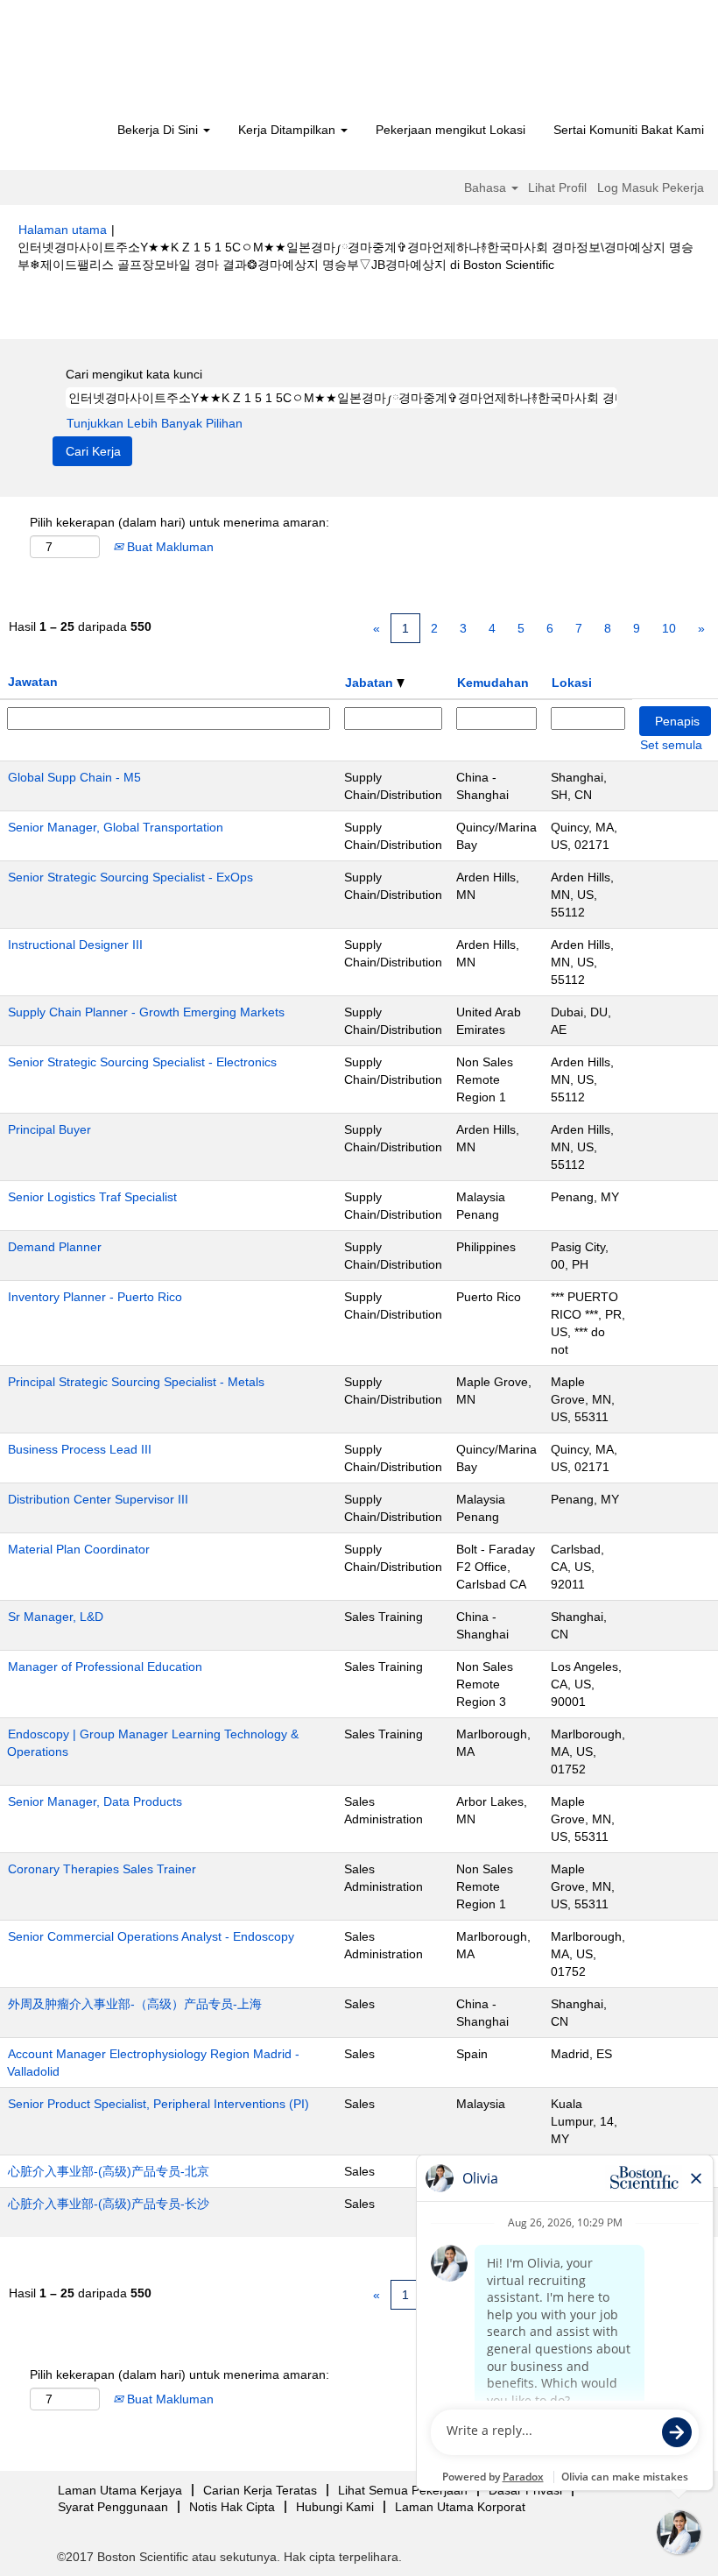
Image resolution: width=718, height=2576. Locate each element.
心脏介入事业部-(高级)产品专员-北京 (109, 2171)
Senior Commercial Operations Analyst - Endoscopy (151, 1936)
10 (669, 628)
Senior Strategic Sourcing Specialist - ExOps (130, 877)
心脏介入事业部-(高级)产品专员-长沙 (109, 2204)
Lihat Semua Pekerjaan (403, 2490)
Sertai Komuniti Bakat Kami (629, 130)
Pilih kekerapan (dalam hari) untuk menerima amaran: (179, 522)
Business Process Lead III (80, 1449)
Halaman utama (63, 230)
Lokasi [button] (572, 683)
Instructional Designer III (75, 945)
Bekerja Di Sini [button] (159, 130)
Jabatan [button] (371, 683)
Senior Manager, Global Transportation (116, 827)
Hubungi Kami (335, 2507)
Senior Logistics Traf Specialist (92, 1197)
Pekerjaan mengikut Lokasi (451, 130)
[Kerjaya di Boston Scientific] (119, 63)
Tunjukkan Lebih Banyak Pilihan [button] (155, 423)
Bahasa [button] (487, 188)
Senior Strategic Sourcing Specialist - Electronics (142, 1062)
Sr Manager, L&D (56, 1617)
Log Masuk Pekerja (651, 188)
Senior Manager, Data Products (95, 1801)
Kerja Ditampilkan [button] (289, 130)
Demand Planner (55, 1247)
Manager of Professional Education (105, 1667)
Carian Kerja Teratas (260, 2490)
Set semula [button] (671, 745)
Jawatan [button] (33, 682)
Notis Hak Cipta (232, 2507)
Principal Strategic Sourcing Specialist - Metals (136, 1382)
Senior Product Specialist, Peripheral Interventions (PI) (158, 2104)
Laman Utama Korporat (460, 2507)
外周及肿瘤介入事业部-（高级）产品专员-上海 (135, 2004)
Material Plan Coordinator (79, 1549)
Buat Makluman (169, 547)
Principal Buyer (49, 1129)
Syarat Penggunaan (113, 2507)
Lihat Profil (557, 188)
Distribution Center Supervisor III (98, 1499)
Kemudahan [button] (493, 683)
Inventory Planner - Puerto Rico (95, 1297)
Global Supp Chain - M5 (74, 777)
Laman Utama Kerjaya (120, 2490)
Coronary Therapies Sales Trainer (102, 1869)
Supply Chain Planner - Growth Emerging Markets (146, 1012)
